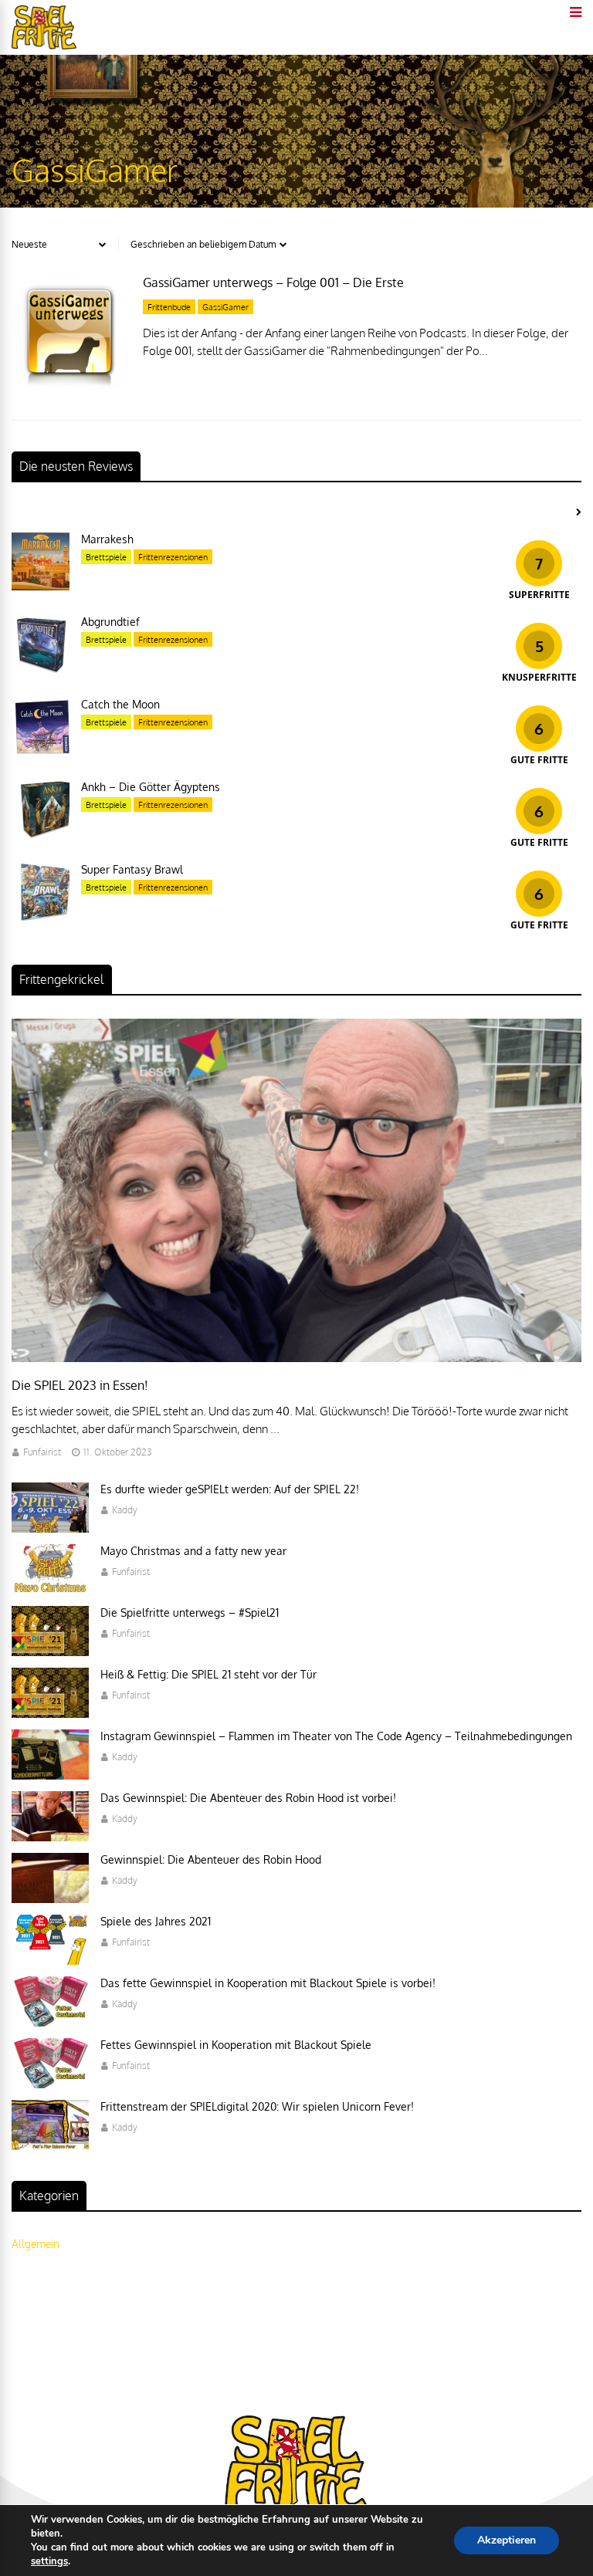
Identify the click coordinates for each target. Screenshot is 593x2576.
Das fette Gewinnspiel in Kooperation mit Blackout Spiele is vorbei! (268, 1983)
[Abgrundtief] (41, 669)
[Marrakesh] (41, 586)
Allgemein (36, 2244)
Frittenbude (169, 307)
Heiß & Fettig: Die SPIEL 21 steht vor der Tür (208, 1674)
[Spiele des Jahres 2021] (50, 1961)
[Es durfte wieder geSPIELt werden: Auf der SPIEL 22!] (50, 1528)
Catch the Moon (120, 704)
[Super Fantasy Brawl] (41, 916)
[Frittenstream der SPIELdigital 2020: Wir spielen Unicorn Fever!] (50, 2146)
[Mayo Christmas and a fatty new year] (50, 1590)
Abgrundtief (110, 622)
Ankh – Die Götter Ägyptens (151, 787)
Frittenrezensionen (173, 557)
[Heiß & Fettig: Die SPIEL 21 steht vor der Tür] (50, 1714)
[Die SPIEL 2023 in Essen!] (296, 1358)
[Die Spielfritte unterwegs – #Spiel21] (50, 1652)
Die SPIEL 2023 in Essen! (80, 1385)
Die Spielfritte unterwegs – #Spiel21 (190, 1613)
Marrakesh (107, 539)
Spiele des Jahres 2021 (156, 1921)
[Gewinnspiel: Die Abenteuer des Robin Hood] (50, 1899)
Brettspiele (106, 557)
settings (49, 2561)
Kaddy (125, 1510)
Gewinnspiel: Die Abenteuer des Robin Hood (211, 1859)
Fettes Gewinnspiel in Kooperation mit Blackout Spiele (236, 2045)
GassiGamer (225, 307)
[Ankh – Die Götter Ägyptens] (41, 834)
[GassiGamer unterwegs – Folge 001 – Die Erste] (69, 385)
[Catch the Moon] (41, 751)
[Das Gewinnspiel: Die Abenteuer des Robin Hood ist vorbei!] (50, 1837)
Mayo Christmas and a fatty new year (193, 1551)
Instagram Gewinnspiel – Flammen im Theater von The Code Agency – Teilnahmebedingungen (336, 1736)
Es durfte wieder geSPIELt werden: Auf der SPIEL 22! (230, 1489)
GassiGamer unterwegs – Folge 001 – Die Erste (273, 282)
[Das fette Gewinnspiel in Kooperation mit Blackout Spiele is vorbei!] (50, 2022)
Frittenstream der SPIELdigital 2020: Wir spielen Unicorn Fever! (257, 2106)
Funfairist (42, 1452)
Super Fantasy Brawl (132, 869)
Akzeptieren (507, 2540)
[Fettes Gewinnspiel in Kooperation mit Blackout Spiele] (50, 2084)
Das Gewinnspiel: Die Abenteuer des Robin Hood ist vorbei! (248, 1798)
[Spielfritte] (44, 46)
